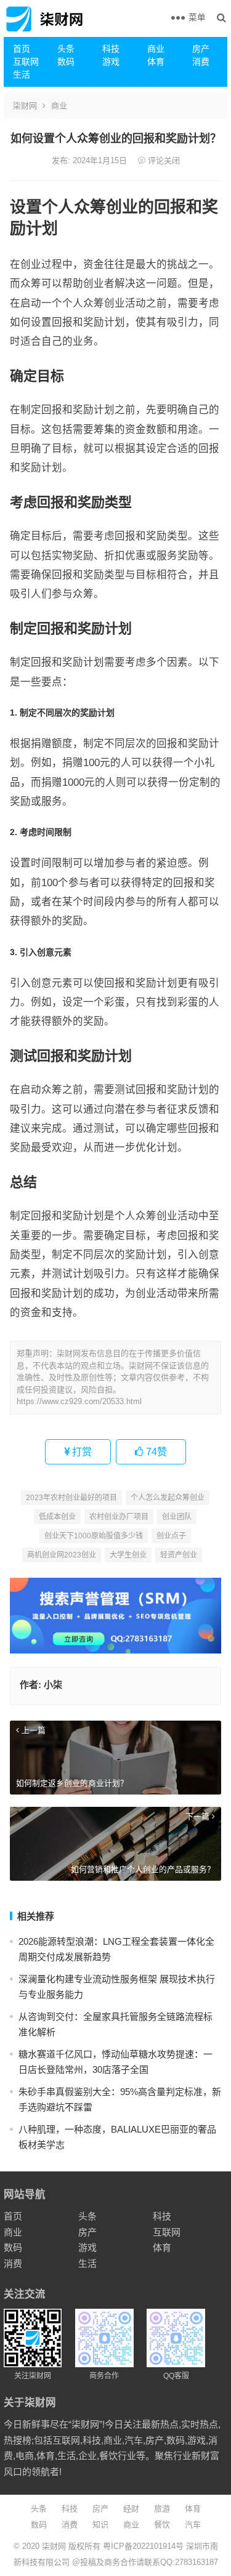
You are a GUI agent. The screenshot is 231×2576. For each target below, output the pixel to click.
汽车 (193, 2525)
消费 (201, 62)
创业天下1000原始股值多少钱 (94, 1536)
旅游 (162, 2509)
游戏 (111, 62)
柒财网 (25, 106)
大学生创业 (128, 1555)
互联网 (26, 62)
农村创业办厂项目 (119, 1517)
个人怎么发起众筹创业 (168, 1498)
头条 (66, 49)
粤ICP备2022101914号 (143, 2546)
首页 (22, 49)
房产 (201, 49)
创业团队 (177, 1517)
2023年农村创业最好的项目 (71, 1498)
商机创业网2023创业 (62, 1555)
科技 (111, 49)
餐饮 (162, 2525)
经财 (131, 2509)
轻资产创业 (179, 1555)
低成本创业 (57, 1517)
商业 (156, 49)
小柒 (53, 1685)
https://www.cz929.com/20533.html (79, 1401)
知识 (100, 2525)
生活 (22, 75)
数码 (66, 62)
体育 (156, 62)
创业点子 (171, 1536)
